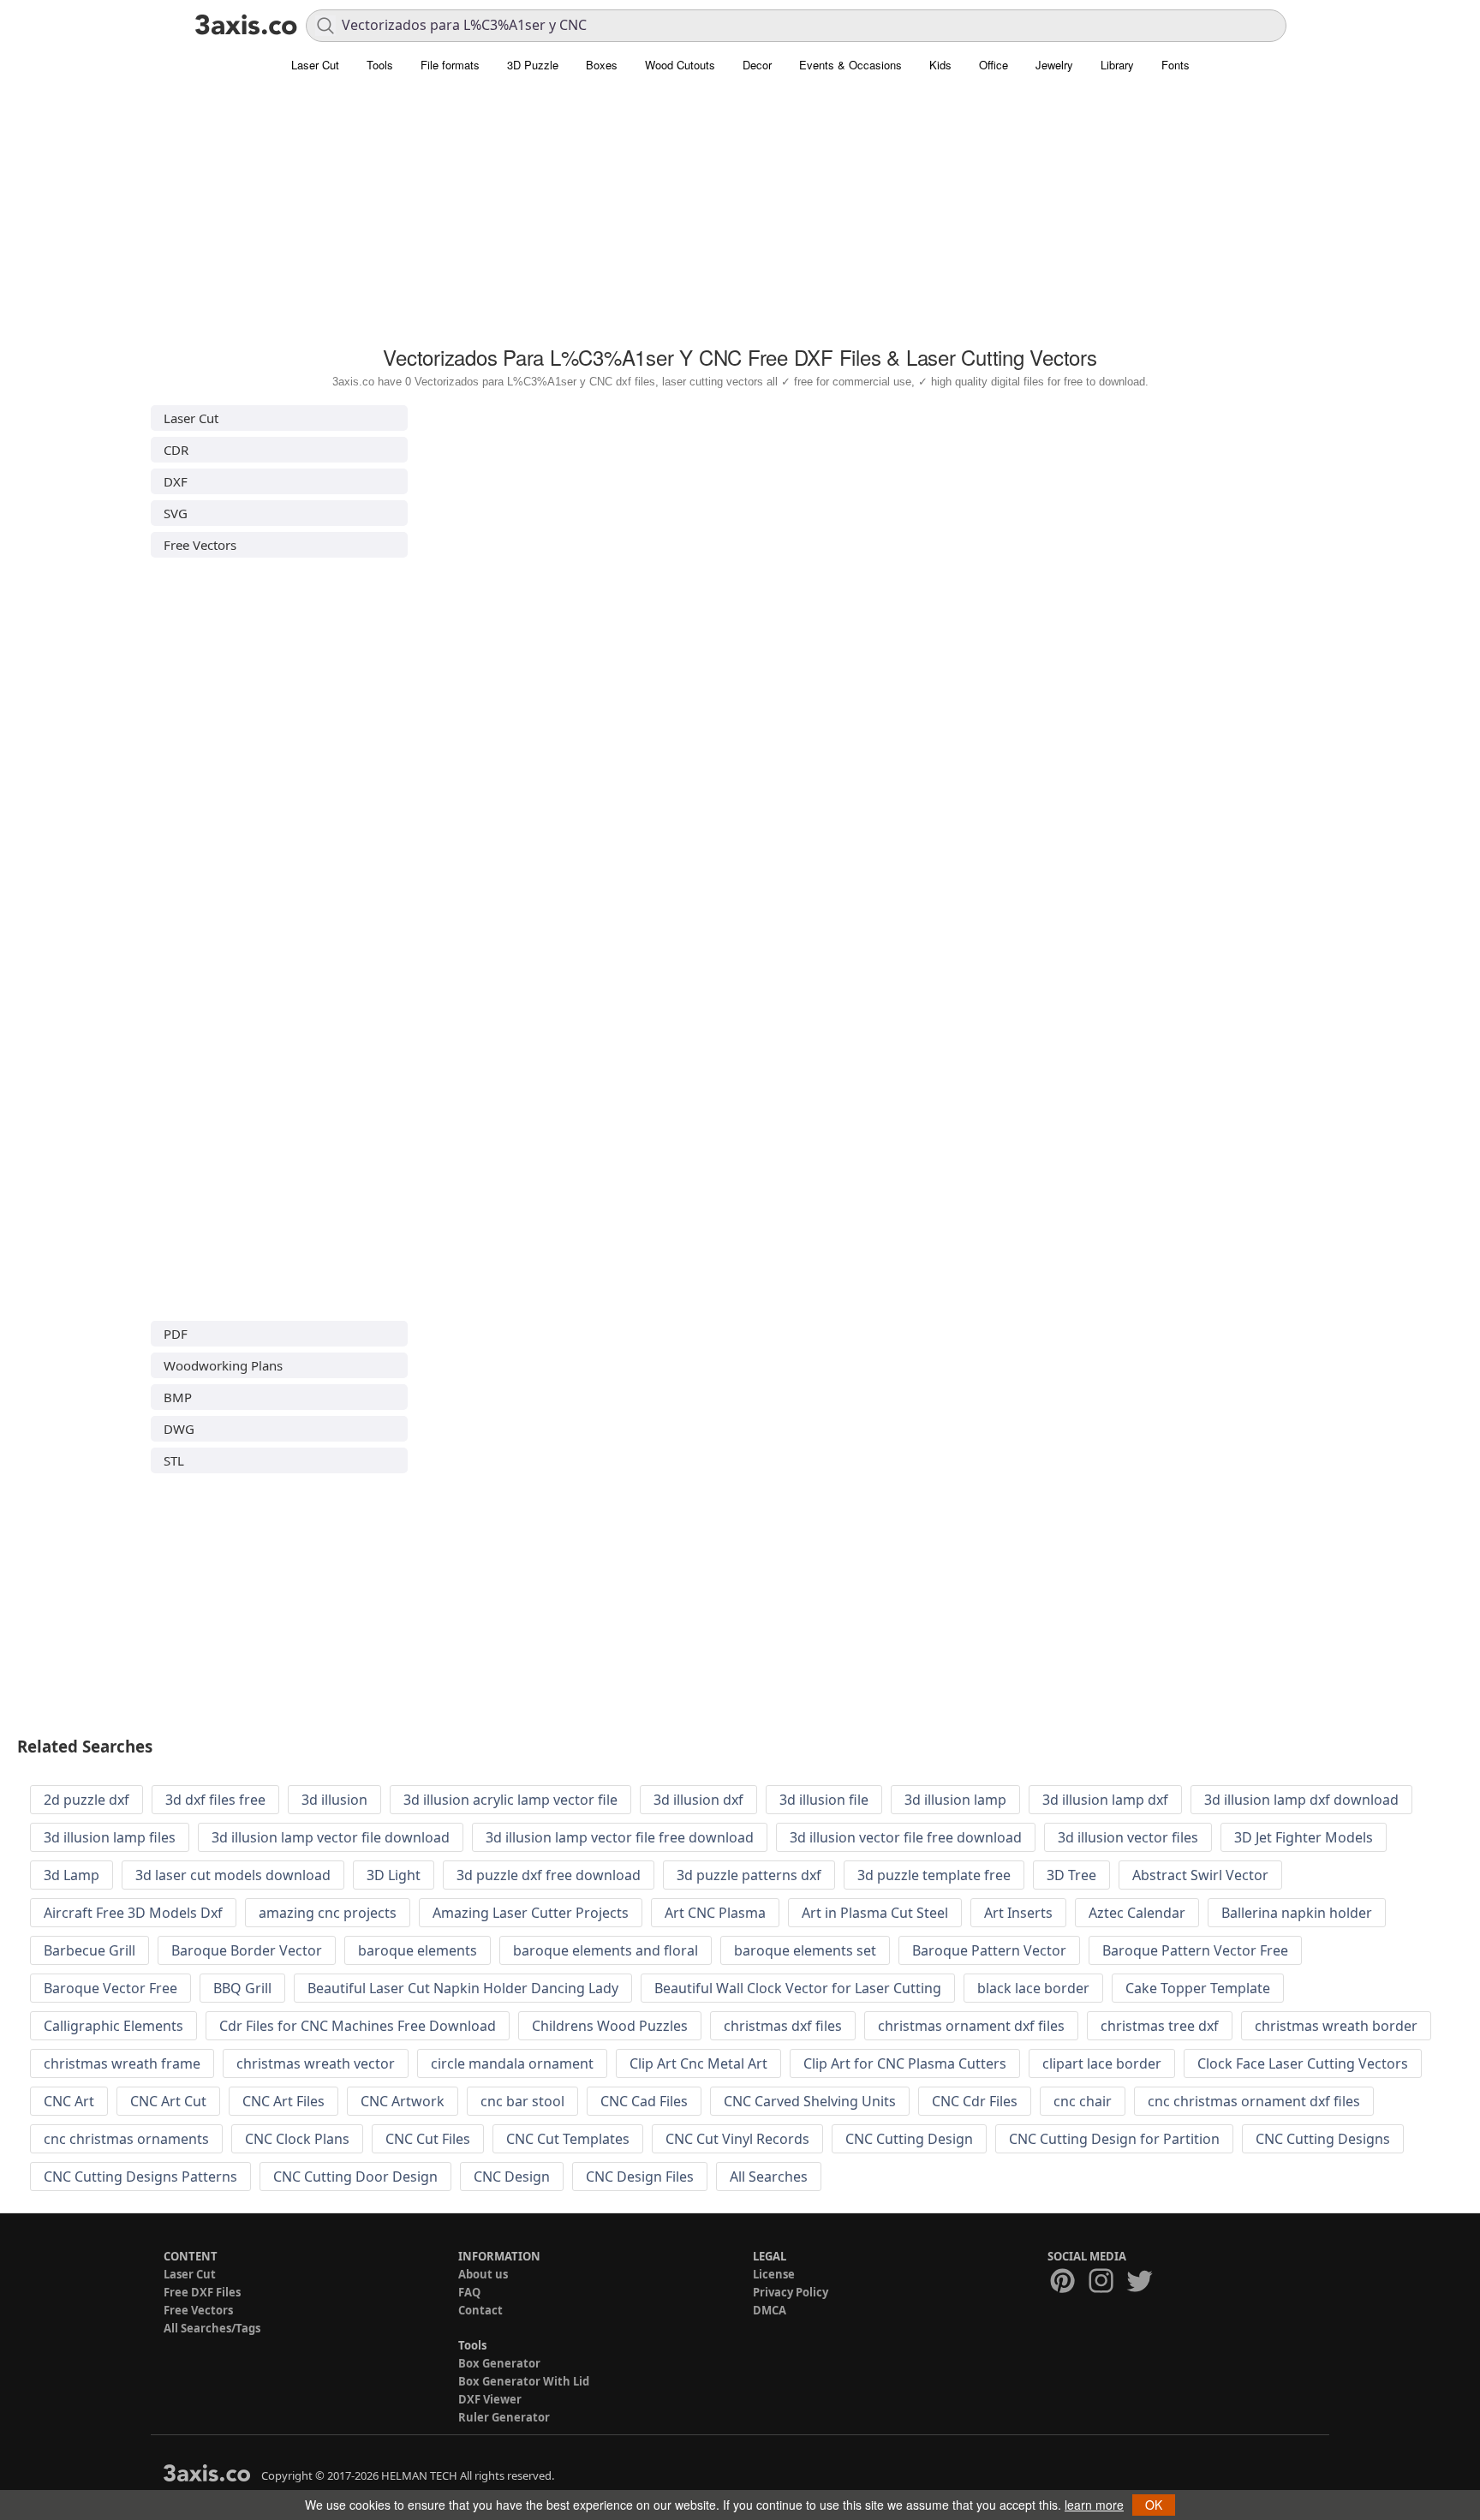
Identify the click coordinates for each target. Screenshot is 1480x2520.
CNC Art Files (283, 2101)
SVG (176, 513)
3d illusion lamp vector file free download (620, 1837)
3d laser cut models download (233, 1875)
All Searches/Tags (212, 2328)
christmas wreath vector (316, 2063)
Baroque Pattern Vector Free (1195, 1950)
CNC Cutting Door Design (355, 2177)
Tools (380, 65)
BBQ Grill (242, 1988)
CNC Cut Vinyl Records (737, 2139)
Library (1117, 65)
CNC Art (69, 2101)
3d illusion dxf (698, 1800)
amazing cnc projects (328, 1913)
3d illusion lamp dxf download (1301, 1800)
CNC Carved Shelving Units (810, 2101)
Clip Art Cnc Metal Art (698, 2063)
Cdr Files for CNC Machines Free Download (358, 2026)
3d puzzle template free (934, 1875)
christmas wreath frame (122, 2063)
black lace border (1033, 1988)
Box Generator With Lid (524, 2381)
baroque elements (418, 1950)
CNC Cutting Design (909, 2139)
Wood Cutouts (680, 65)
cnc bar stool (522, 2101)
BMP (178, 1397)
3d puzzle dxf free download (549, 1875)
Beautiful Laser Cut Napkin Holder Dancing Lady (463, 1988)
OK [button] (1154, 2505)
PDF (176, 1334)
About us (483, 2274)
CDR (176, 450)
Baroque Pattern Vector (989, 1950)
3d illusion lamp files (110, 1837)
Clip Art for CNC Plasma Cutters (905, 2063)
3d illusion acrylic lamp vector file (510, 1800)
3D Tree (1071, 1875)
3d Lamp (72, 1875)
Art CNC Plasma (715, 1913)
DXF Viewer (490, 2399)
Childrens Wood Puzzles (610, 2026)
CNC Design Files (640, 2177)
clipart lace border (1102, 2063)
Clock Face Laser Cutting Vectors (1303, 2063)
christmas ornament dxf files (971, 2026)
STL (174, 1460)
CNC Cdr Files (975, 2101)
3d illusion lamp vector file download (331, 1837)
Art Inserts (1018, 1913)
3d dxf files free (215, 1800)
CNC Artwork (403, 2101)
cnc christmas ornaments (126, 2139)
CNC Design (512, 2177)
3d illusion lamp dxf (1105, 1800)
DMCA (770, 2310)
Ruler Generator (504, 2417)
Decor (757, 65)
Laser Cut (315, 65)
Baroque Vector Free (110, 1988)
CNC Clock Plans (297, 2139)
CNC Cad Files (644, 2101)
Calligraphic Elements (113, 2026)
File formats (450, 65)
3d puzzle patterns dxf (749, 1875)
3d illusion (334, 1800)
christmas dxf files (783, 2026)
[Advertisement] (740, 218)
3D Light (394, 1875)
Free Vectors (200, 545)
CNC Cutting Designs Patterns (140, 2177)
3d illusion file (824, 1800)
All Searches (769, 2177)
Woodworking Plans (223, 1365)
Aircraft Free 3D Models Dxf (133, 1913)
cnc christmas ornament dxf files (1254, 2101)
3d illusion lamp (955, 1800)
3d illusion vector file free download (906, 1837)
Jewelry (1054, 65)
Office (994, 65)
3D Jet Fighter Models (1304, 1837)
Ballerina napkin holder (1297, 1913)
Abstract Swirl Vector (1200, 1875)
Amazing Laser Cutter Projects (531, 1913)
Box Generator (499, 2363)
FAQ (469, 2292)
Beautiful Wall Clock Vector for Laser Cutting (798, 1988)
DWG (179, 1429)
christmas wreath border (1336, 2026)
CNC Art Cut (168, 2101)
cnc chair (1083, 2101)
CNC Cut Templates (568, 2139)
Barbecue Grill (90, 1950)
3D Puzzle (533, 65)
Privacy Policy (791, 2292)
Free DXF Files (202, 2292)
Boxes (602, 65)
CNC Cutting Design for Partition (1114, 2139)
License (774, 2274)
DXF (176, 481)
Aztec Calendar (1137, 1913)
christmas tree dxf (1160, 2026)
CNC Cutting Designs (1323, 2139)
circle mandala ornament (512, 2063)
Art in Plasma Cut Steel (875, 1913)
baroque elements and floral (606, 1950)
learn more (1094, 2505)
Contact (480, 2310)
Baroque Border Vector (247, 1950)
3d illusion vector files (1128, 1837)
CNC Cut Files (428, 2139)
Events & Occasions (850, 65)
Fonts (1176, 65)
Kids (940, 65)
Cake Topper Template (1198, 1988)
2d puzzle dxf (87, 1800)
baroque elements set (805, 1950)
